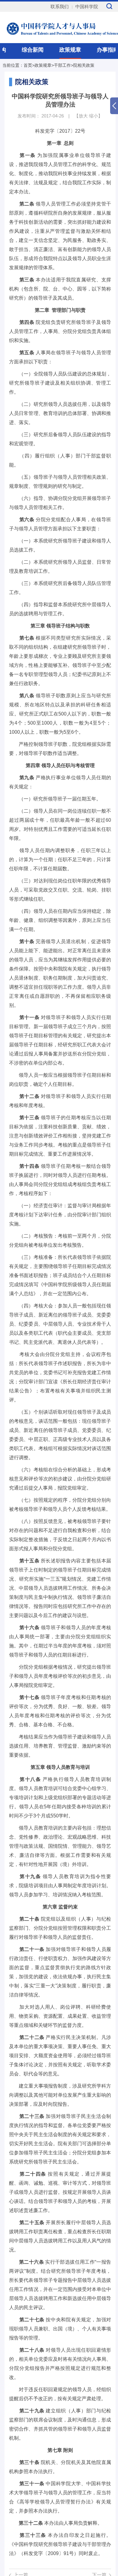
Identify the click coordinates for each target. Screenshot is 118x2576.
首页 (28, 65)
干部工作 (62, 65)
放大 (83, 116)
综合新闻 (33, 50)
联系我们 (60, 7)
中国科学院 (87, 7)
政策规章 (70, 50)
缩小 (93, 116)
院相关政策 (84, 65)
